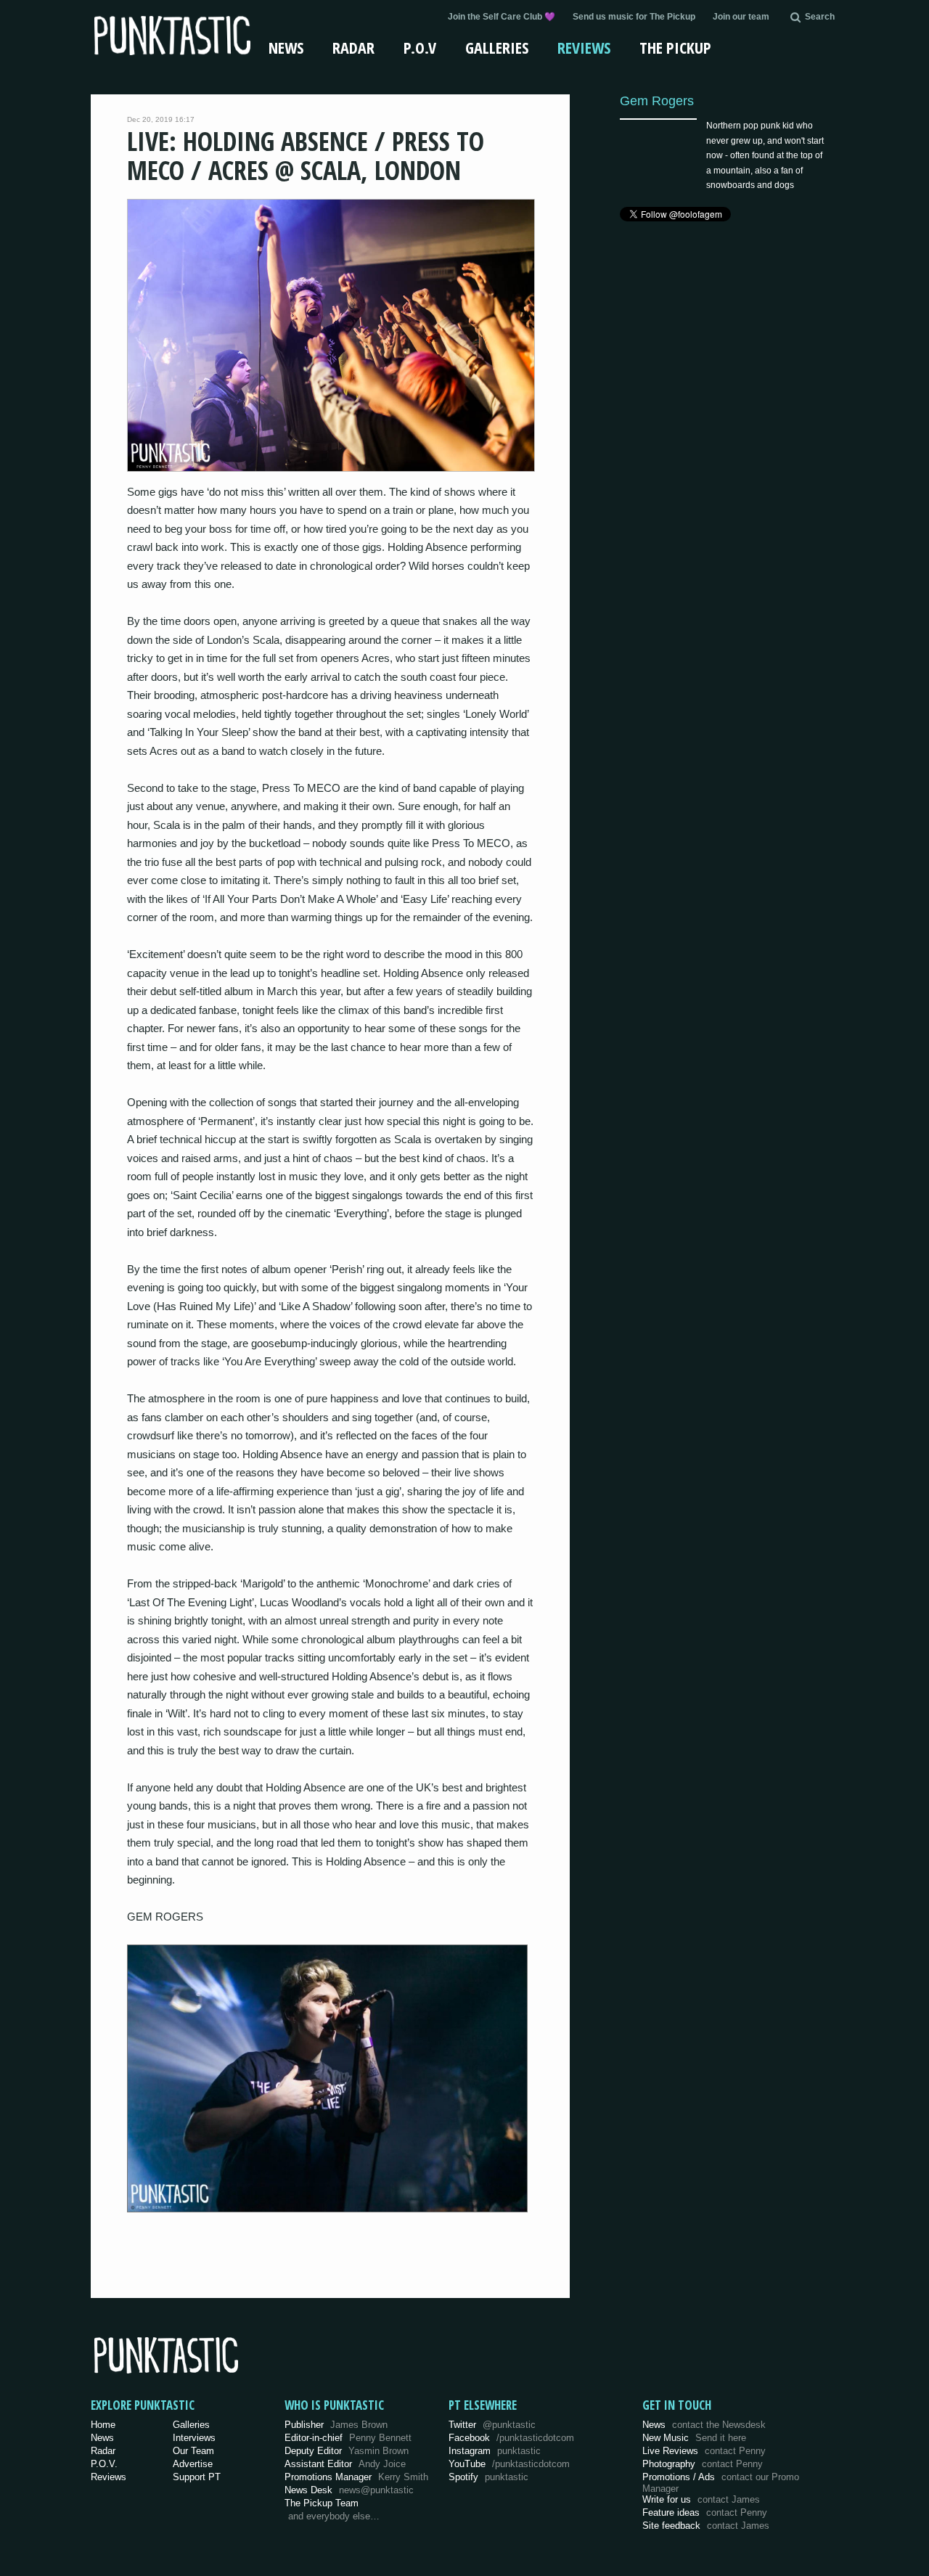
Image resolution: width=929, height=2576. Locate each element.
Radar (353, 47)
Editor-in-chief (348, 2438)
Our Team (193, 2451)
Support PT (197, 2477)
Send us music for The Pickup (634, 17)
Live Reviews (704, 2451)
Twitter (492, 2425)
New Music (694, 2438)
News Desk (349, 2490)
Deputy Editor (347, 2451)
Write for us (701, 2499)
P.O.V (420, 47)
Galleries (497, 47)
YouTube (509, 2464)
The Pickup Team (322, 2503)
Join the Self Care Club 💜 (502, 17)
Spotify (488, 2477)
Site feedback (706, 2526)
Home (103, 2425)
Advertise (193, 2464)
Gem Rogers (657, 101)
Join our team (741, 17)
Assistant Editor (345, 2464)
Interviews (194, 2438)
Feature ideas (705, 2512)
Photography (703, 2464)
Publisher (336, 2425)
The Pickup (675, 47)
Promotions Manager (356, 2477)
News (286, 47)
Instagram (495, 2451)
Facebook (511, 2438)
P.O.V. (104, 2464)
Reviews (584, 47)
